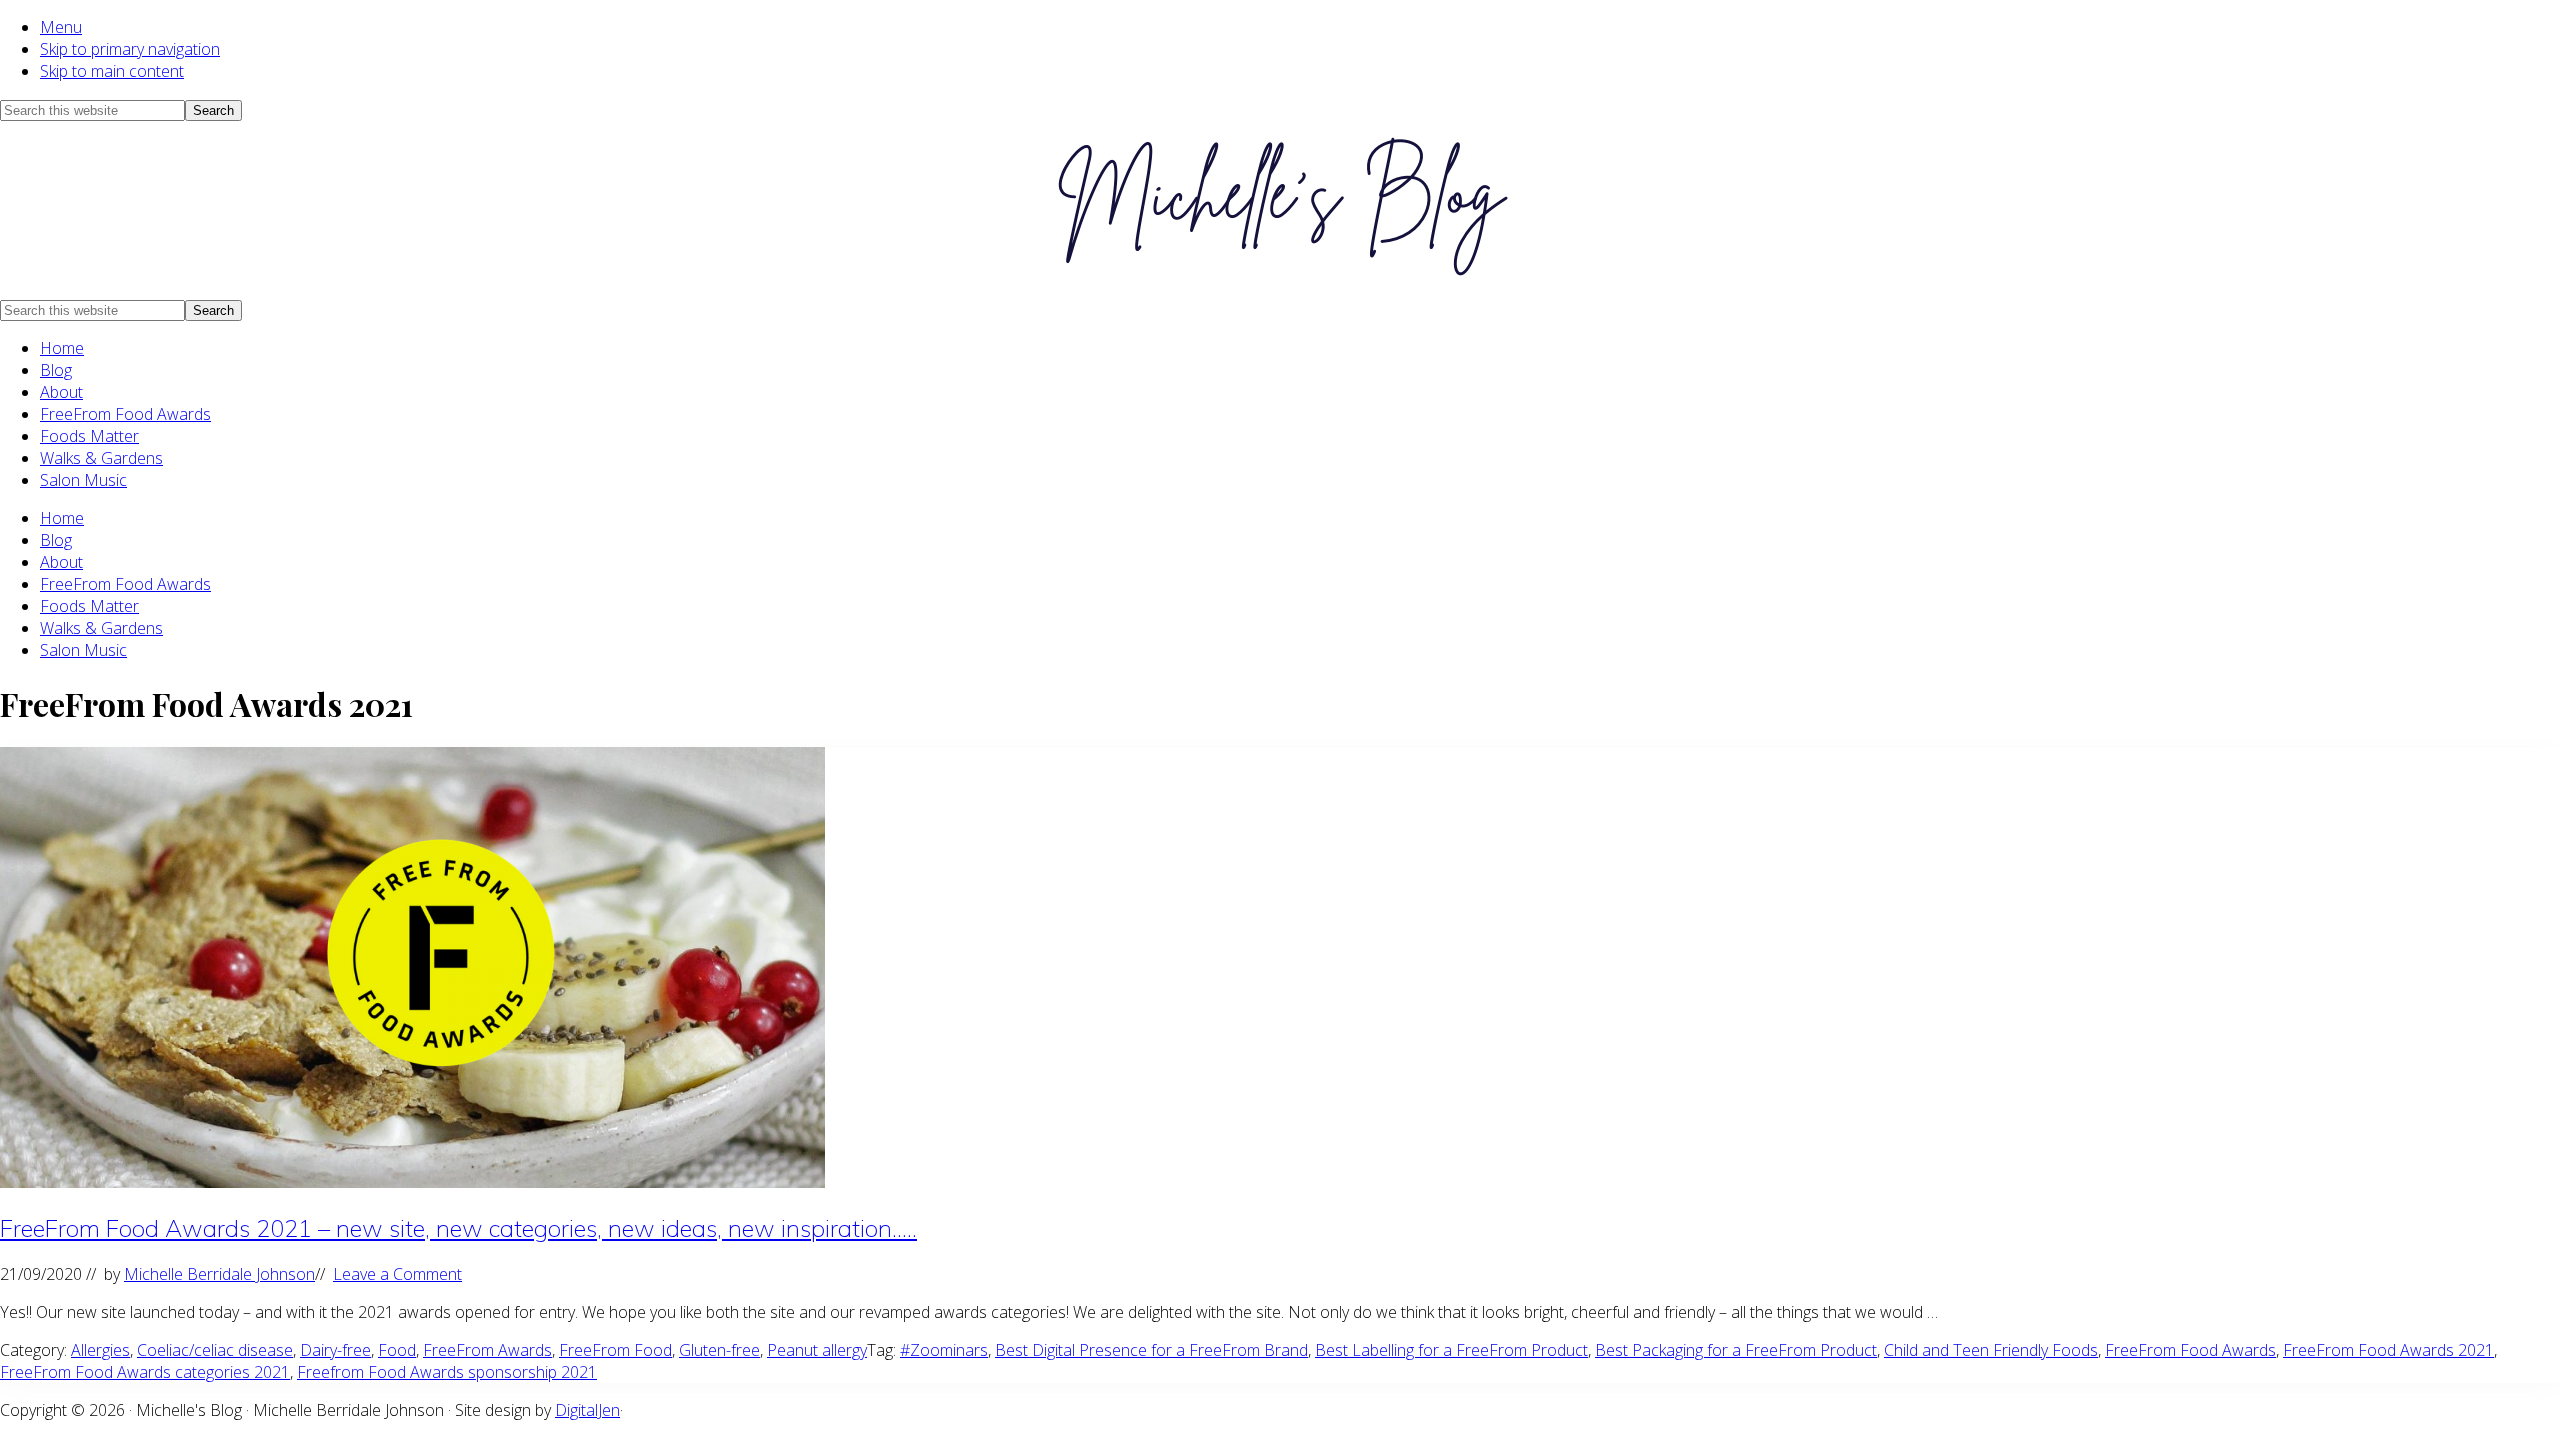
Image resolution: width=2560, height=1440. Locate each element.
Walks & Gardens (101, 458)
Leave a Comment (397, 1274)
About (61, 392)
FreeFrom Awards (487, 1350)
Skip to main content (112, 71)
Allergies (100, 1350)
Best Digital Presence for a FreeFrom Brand (1151, 1350)
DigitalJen (587, 1410)
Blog (56, 370)
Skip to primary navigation (130, 49)
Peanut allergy (817, 1350)
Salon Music (83, 480)
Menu (61, 27)
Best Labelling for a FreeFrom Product (1451, 1350)
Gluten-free (719, 1350)
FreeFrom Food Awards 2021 (2388, 1350)
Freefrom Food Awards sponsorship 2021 (447, 1372)
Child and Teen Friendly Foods (1991, 1350)
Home (62, 348)
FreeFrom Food (615, 1350)
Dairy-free (335, 1350)
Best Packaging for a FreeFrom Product (1736, 1350)
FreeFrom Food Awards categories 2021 (145, 1372)
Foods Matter (89, 436)
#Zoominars (944, 1350)
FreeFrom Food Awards (125, 414)
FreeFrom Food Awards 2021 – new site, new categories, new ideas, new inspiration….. (458, 1228)
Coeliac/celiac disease (215, 1350)
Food (397, 1350)
